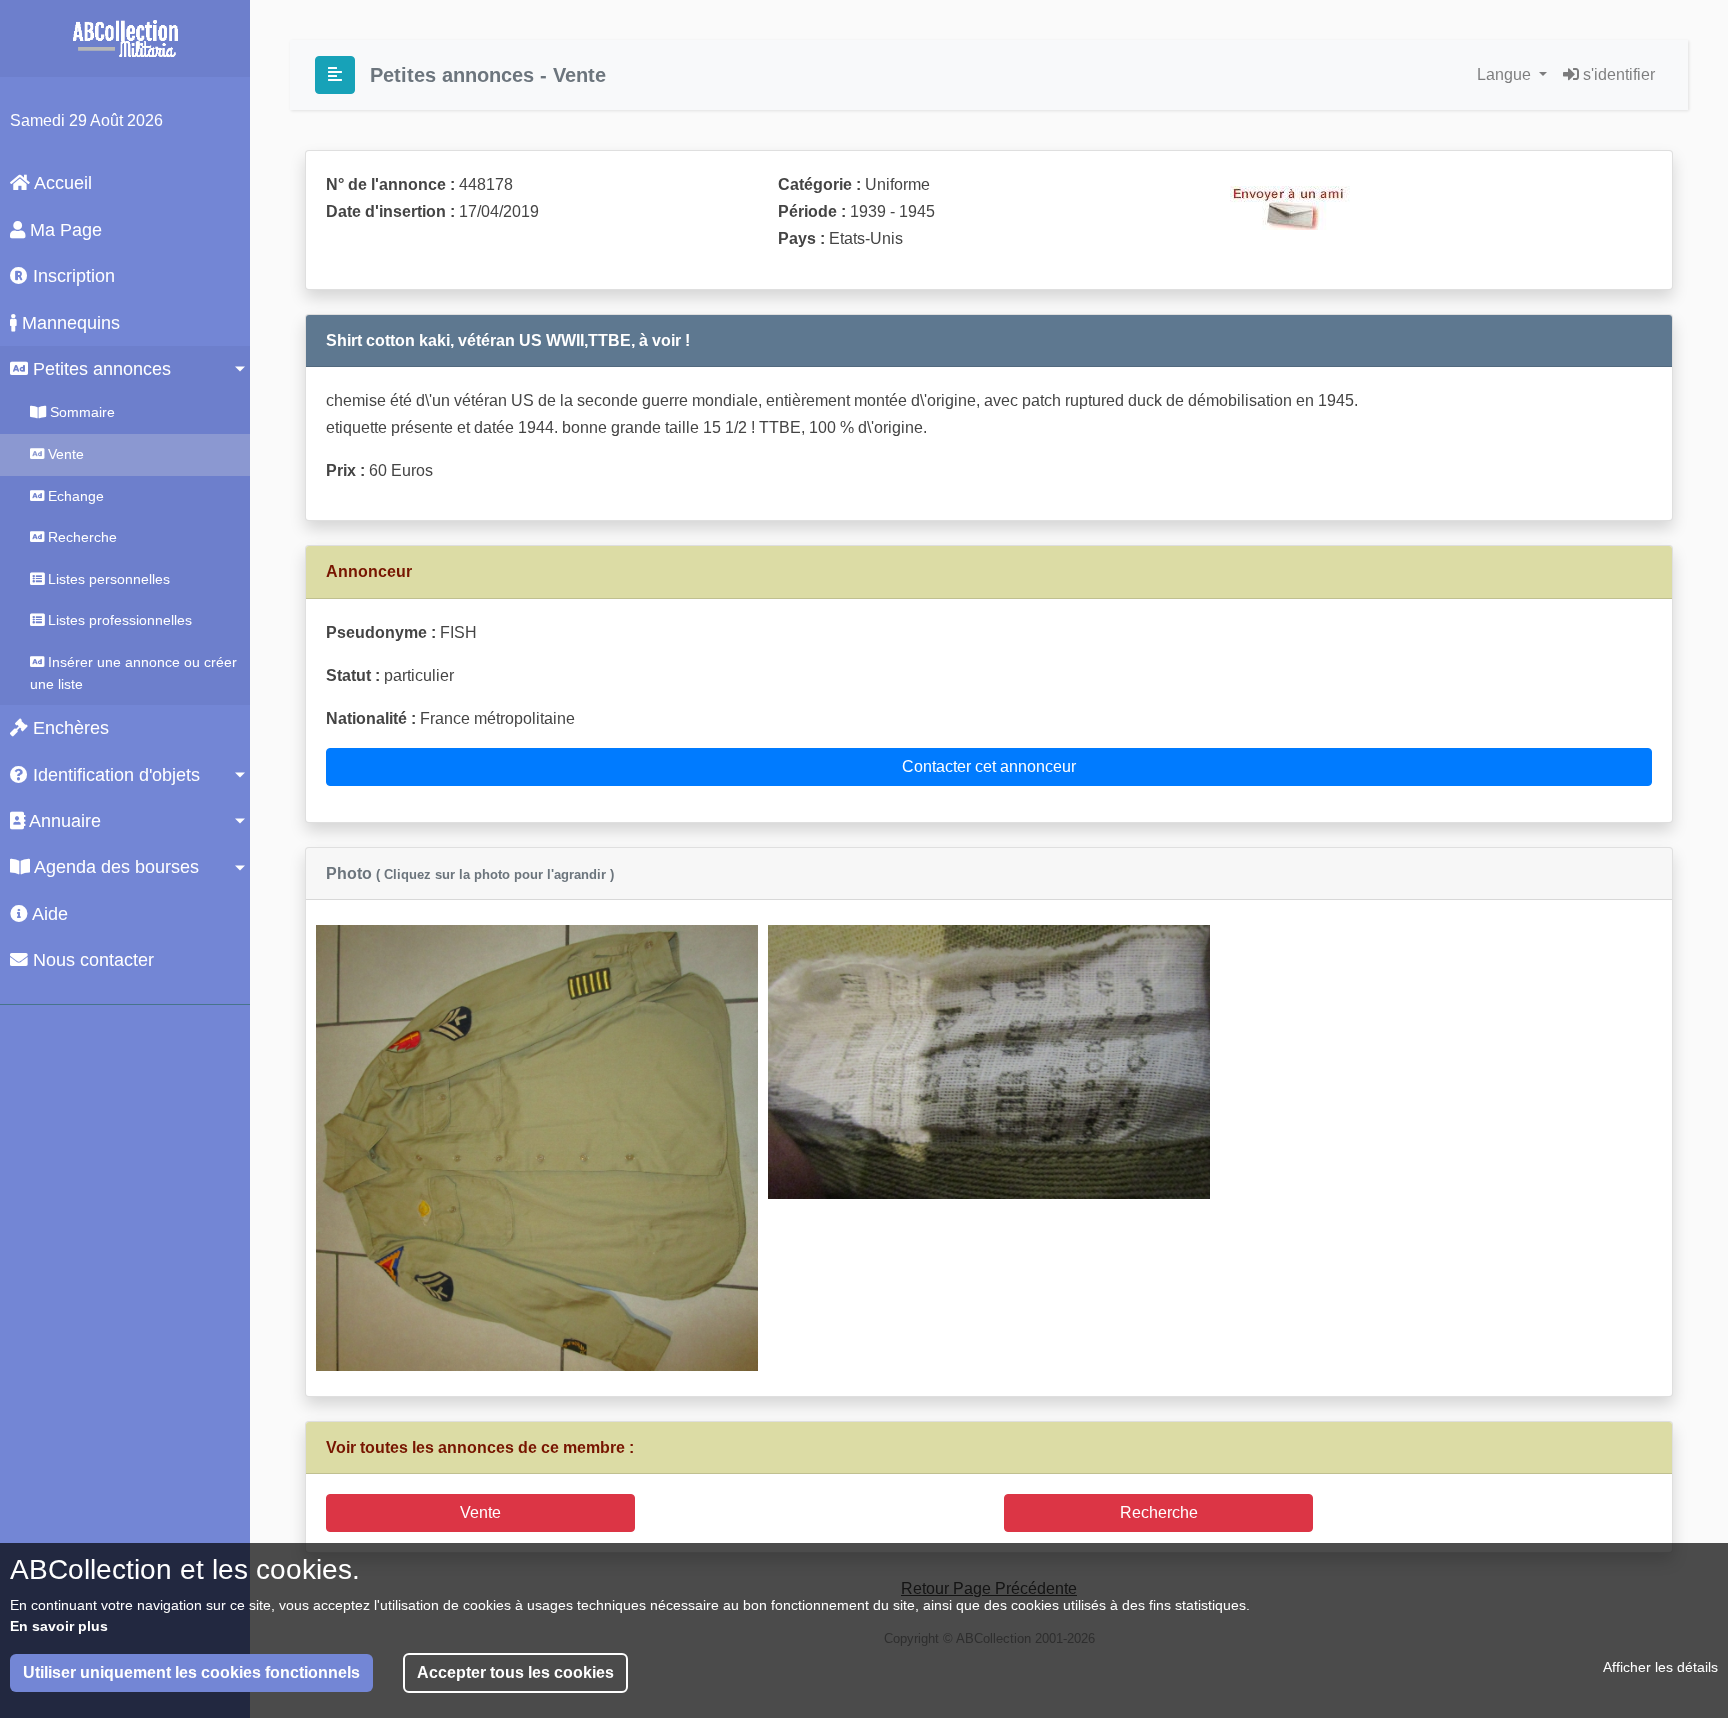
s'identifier (1617, 74)
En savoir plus (59, 1626)
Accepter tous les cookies (515, 1672)
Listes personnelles (107, 579)
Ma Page (63, 230)
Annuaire (63, 821)
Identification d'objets (114, 775)
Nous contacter (91, 960)
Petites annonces (99, 369)
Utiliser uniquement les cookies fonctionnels (191, 1672)
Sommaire (80, 412)
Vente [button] (480, 1512)
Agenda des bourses (114, 867)
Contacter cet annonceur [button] (989, 766)
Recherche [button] (1159, 1512)
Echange (74, 496)
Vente (64, 454)
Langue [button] (1506, 74)
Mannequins (68, 323)
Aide (48, 914)
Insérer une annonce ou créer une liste (133, 673)
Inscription (71, 276)
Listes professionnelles (118, 620)
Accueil (61, 183)
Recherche (80, 537)
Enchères (68, 728)
